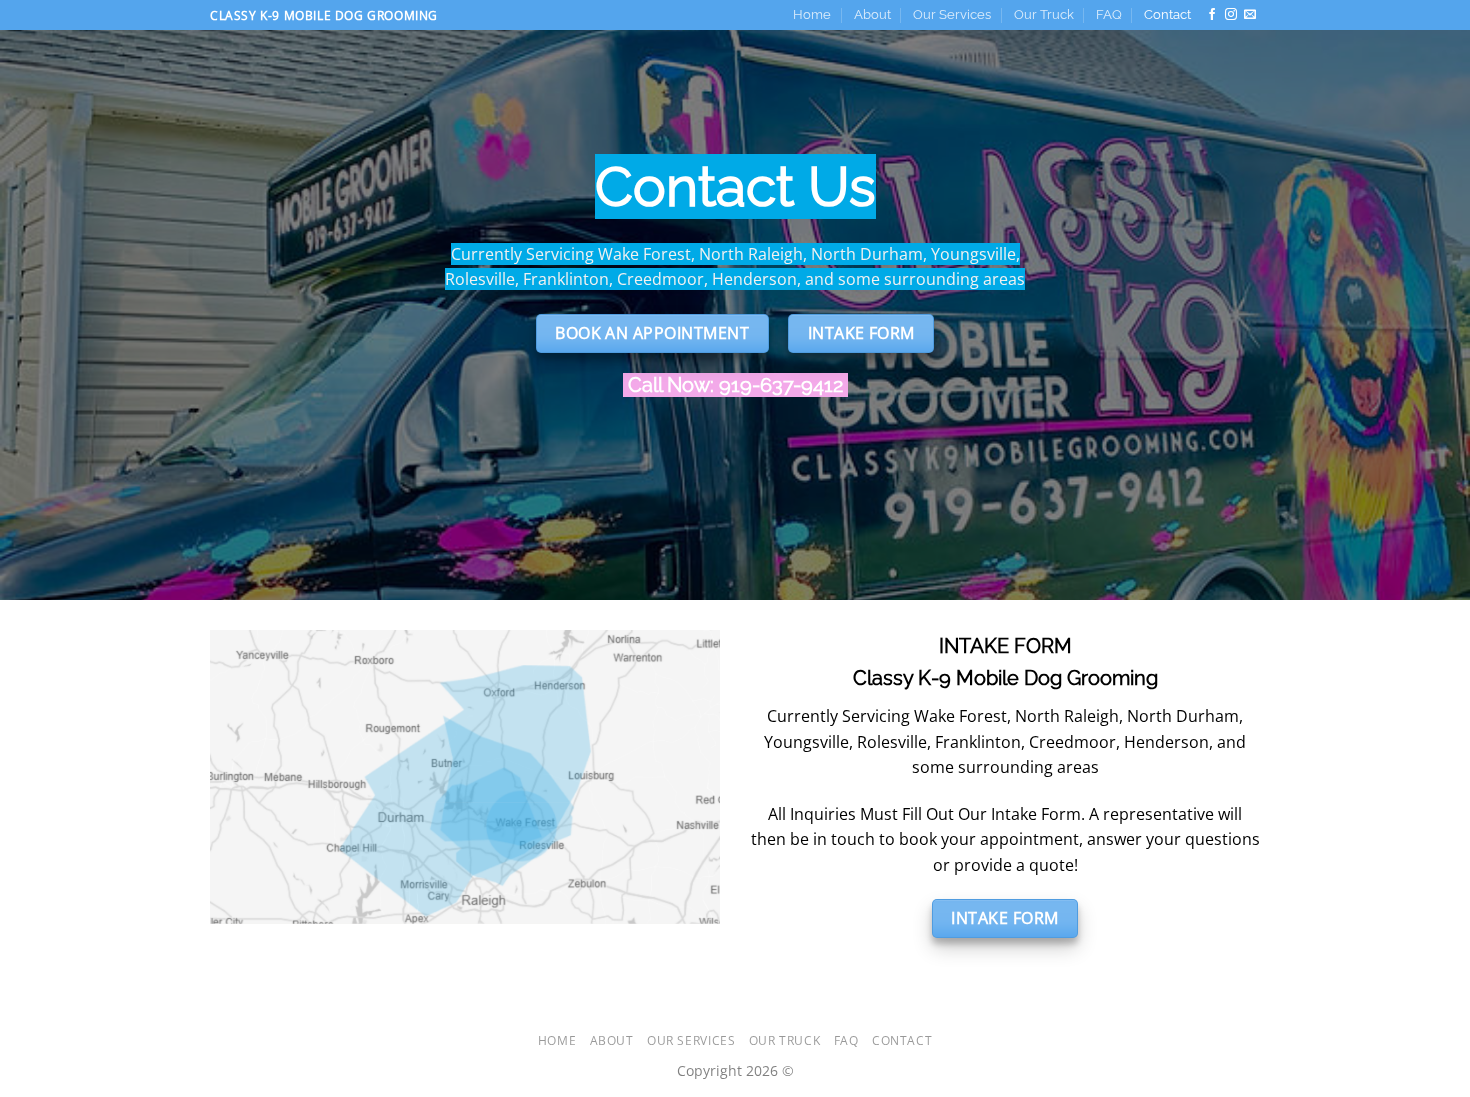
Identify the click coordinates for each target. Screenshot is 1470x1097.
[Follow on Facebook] (1212, 15)
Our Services (952, 14)
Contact (1167, 14)
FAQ (1109, 14)
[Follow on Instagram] (1231, 15)
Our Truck (1044, 14)
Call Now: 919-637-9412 (735, 385)
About (872, 14)
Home (812, 14)
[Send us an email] (1250, 15)
